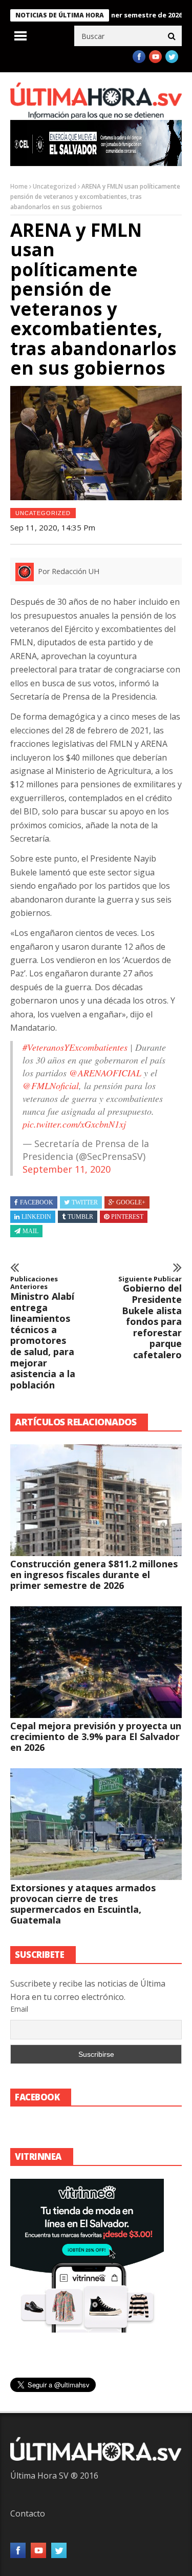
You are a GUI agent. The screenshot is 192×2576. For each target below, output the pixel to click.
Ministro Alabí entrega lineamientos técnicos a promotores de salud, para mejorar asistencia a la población (43, 1333)
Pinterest (127, 1217)
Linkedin (36, 1217)
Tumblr (80, 1217)
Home (19, 186)
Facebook (37, 1202)
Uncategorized (55, 186)
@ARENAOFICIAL (105, 1073)
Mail (30, 1231)
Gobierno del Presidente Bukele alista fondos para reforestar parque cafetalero (150, 1318)
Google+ (131, 1202)
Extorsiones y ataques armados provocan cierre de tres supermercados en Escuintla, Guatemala (83, 1904)
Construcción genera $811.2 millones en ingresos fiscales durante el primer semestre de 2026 (94, 1575)
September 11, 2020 (67, 1169)
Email (19, 2009)
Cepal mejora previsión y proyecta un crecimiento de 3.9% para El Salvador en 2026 (96, 1736)
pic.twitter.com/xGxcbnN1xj (74, 1124)
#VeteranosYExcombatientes (75, 1047)
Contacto (28, 2513)
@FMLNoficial (51, 1086)
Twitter (85, 1202)
